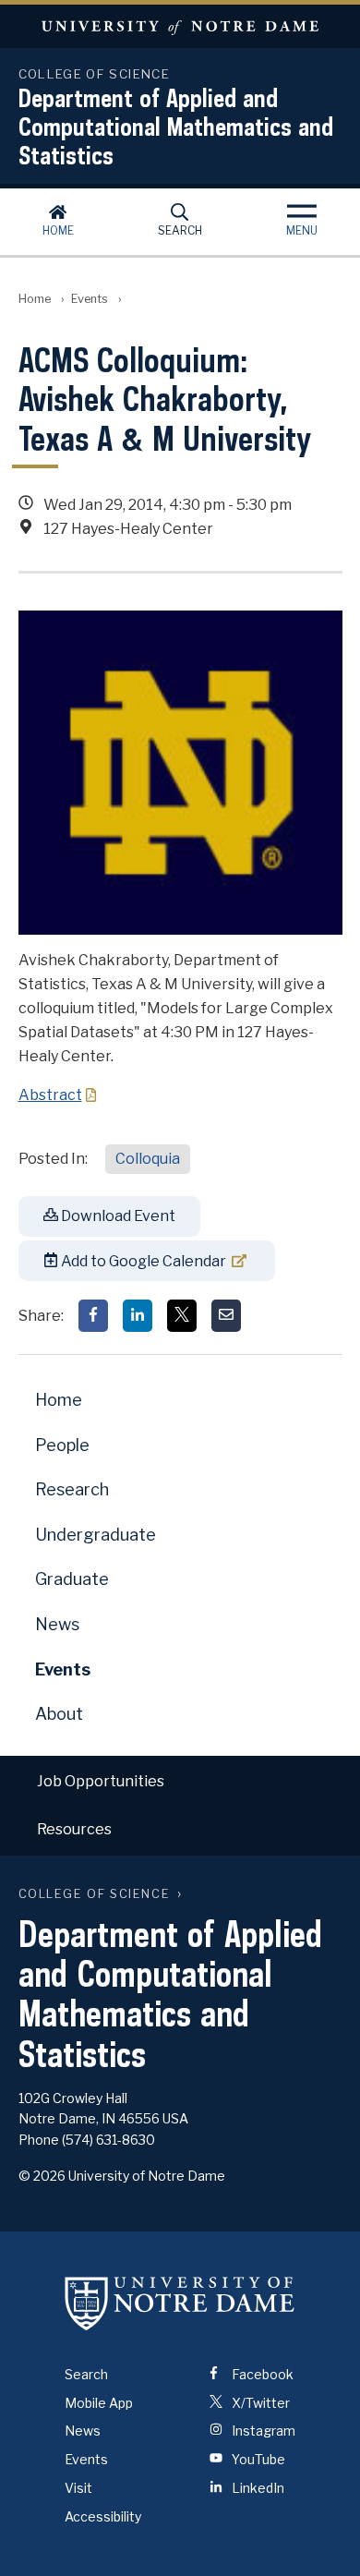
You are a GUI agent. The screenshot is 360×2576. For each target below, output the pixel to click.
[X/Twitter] (182, 1316)
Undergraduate (96, 1535)
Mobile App (99, 2403)
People (62, 1445)
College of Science (95, 1894)
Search (180, 230)
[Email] (226, 1316)
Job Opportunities (101, 1781)
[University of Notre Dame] (180, 2304)
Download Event (117, 1216)
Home (58, 230)
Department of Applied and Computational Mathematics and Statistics (176, 126)
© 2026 (42, 2176)
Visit (78, 2488)
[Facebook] (93, 1316)
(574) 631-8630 (108, 2140)
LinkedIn (257, 2488)
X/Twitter (259, 2403)
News (57, 1624)
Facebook (261, 2374)
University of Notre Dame (180, 26)
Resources (74, 1829)
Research (72, 1489)
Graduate (72, 1579)
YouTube (257, 2459)
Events (90, 299)
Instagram (262, 2431)
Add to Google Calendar (142, 1261)
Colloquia (148, 1159)
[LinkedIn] (138, 1316)
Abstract (50, 1095)
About (59, 1714)
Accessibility (103, 2516)
